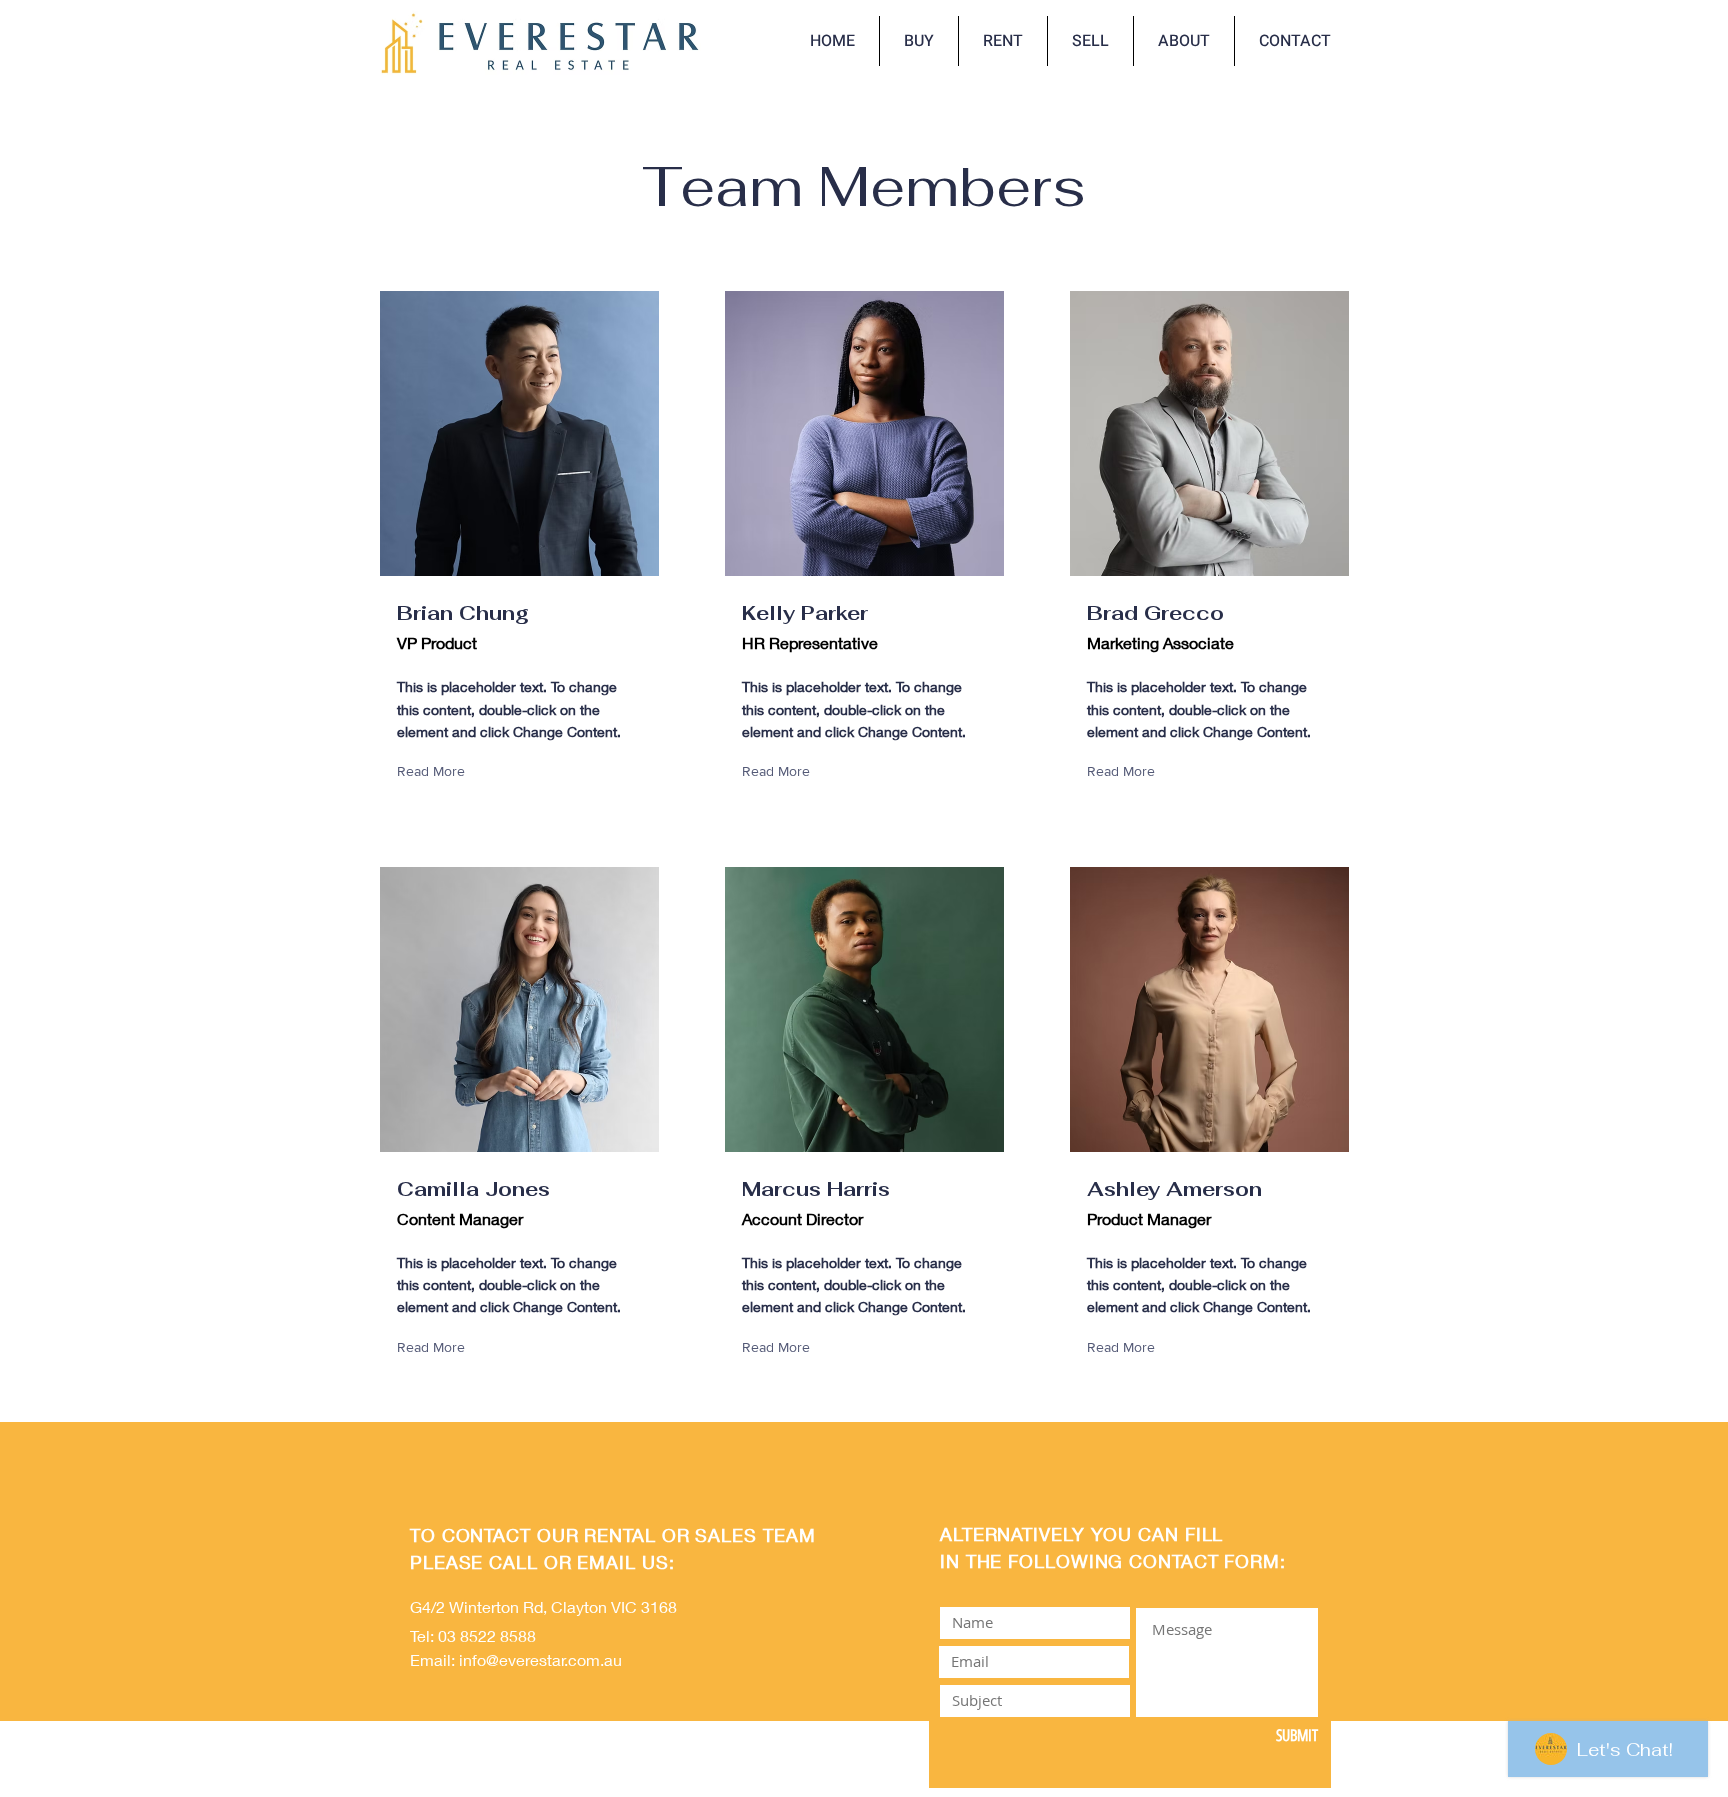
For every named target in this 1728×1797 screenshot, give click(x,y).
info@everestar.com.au (540, 1659)
